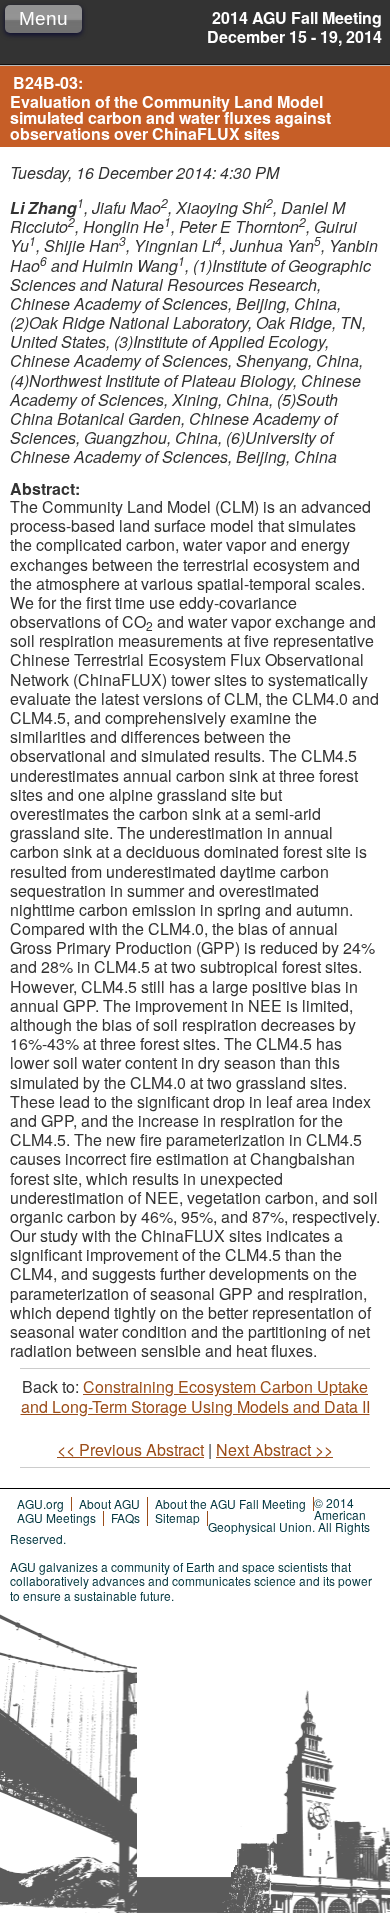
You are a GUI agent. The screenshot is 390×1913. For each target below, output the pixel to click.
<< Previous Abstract (130, 1449)
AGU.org (40, 1503)
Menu (43, 18)
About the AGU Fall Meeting (230, 1503)
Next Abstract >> (274, 1449)
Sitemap (177, 1517)
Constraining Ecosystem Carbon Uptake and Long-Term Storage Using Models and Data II (195, 1396)
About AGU (109, 1503)
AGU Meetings (56, 1517)
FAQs (125, 1517)
